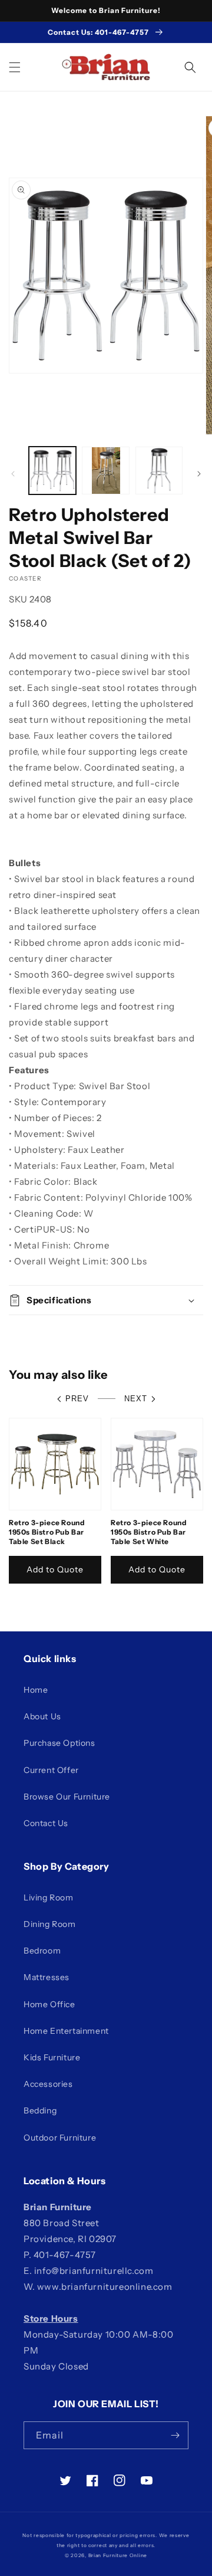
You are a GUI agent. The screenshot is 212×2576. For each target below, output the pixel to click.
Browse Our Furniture (67, 1797)
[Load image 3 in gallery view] (159, 470)
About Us (42, 1716)
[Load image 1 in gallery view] (52, 470)
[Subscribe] (175, 2435)
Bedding (40, 2110)
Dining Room (50, 1924)
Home (36, 1690)
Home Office (49, 2004)
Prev (77, 1399)
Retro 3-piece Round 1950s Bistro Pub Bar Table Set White (149, 1532)
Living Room (49, 1897)
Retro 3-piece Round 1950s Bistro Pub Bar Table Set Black (47, 1532)
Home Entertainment (66, 2031)
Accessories (48, 2084)
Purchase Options (59, 1743)
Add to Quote (55, 1569)
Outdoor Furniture (60, 2138)
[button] (15, 67)
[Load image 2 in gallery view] (105, 470)
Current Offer (51, 1770)
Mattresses (47, 1977)
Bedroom (42, 1951)
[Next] (199, 474)
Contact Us (46, 1823)
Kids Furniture (52, 2057)
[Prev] (13, 474)
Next (136, 1399)
